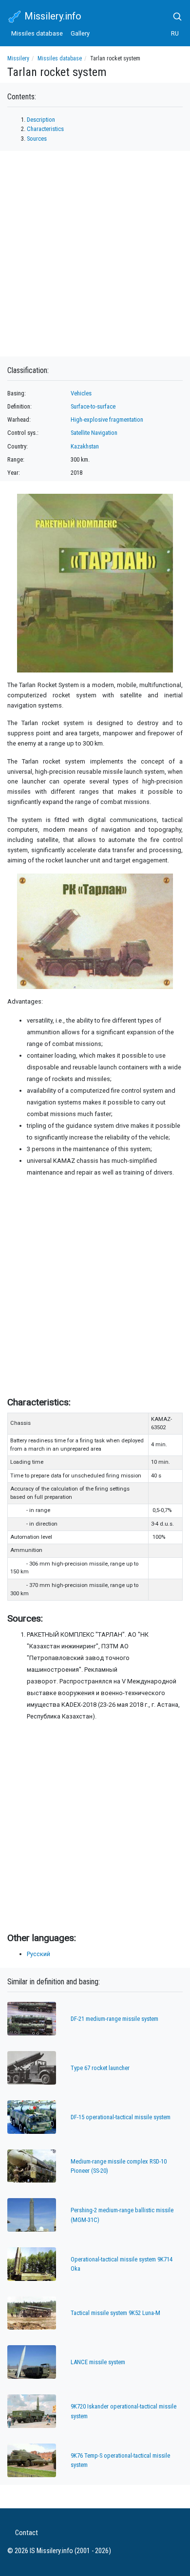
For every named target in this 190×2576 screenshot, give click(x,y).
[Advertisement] (95, 1285)
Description (41, 120)
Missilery (18, 58)
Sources (37, 139)
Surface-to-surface (93, 406)
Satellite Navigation (94, 433)
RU (175, 33)
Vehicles (81, 393)
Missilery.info (52, 16)
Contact (27, 2533)
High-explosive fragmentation (107, 420)
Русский (38, 1954)
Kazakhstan (85, 446)
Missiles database (37, 33)
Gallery (80, 33)
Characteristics (45, 129)
